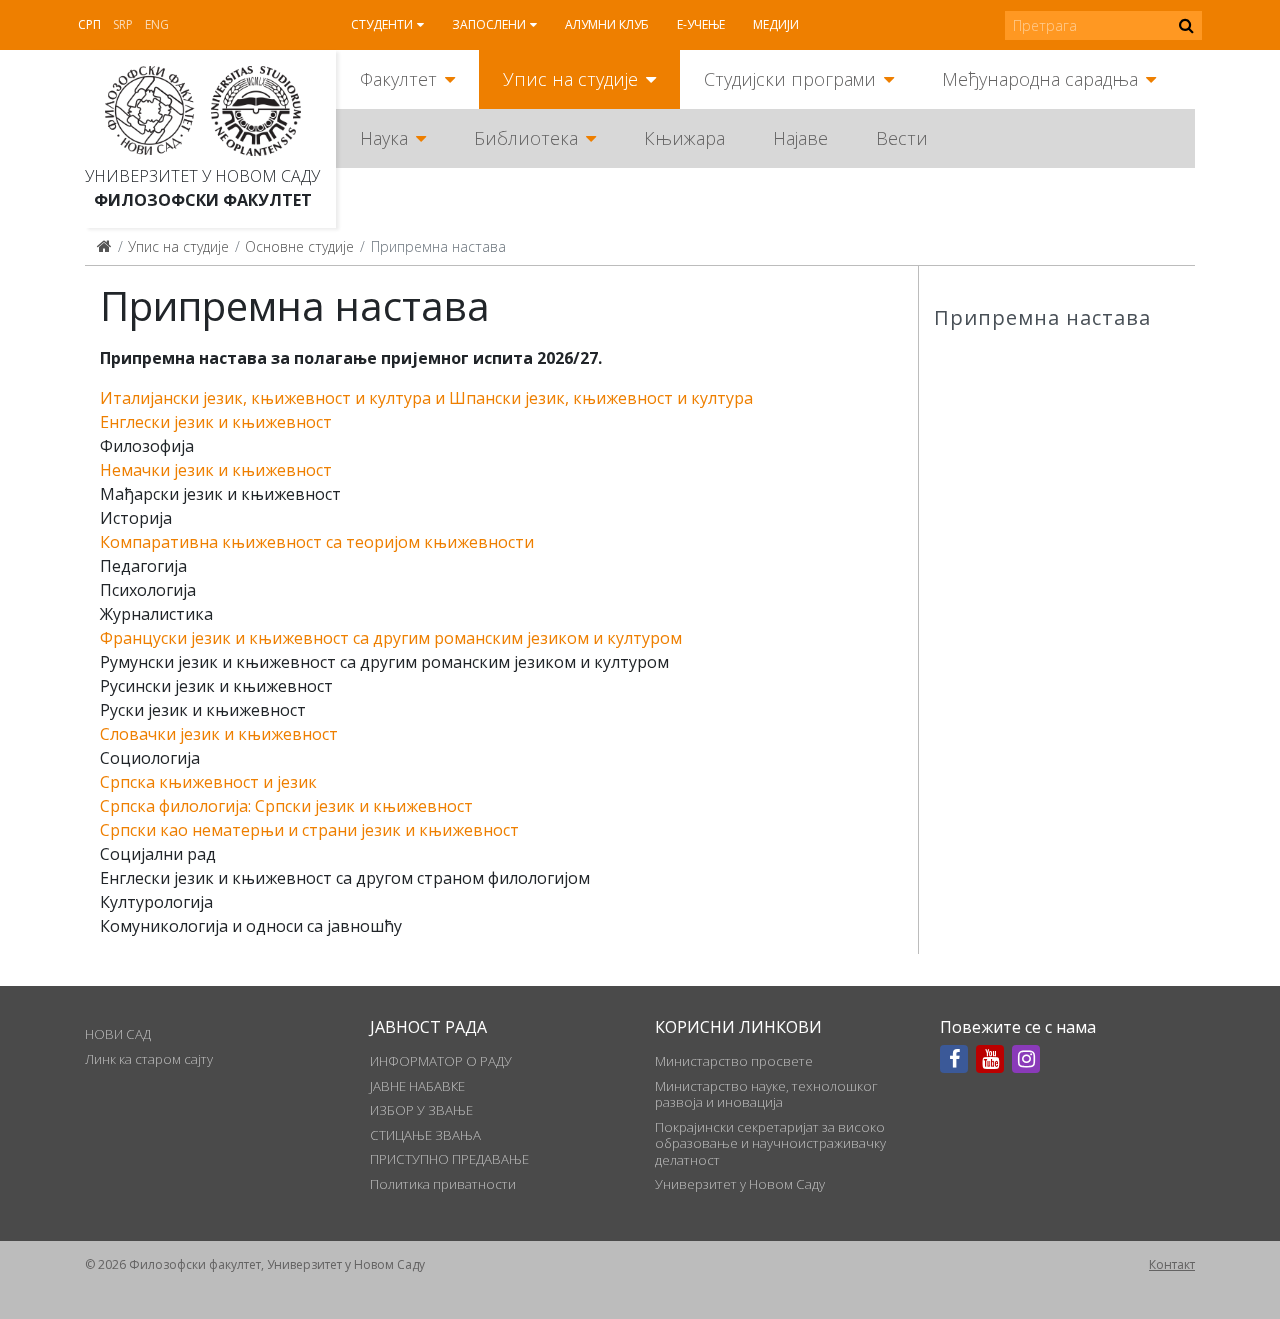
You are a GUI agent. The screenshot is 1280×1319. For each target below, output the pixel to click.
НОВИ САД (118, 1034)
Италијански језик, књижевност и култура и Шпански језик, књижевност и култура (426, 398)
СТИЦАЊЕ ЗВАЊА (425, 1135)
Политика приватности (443, 1184)
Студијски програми (790, 79)
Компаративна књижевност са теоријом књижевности (317, 542)
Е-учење (701, 24)
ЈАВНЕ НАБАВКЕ (417, 1086)
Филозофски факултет (203, 200)
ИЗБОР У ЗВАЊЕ (421, 1110)
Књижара (684, 138)
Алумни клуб (607, 24)
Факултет (398, 79)
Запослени (489, 24)
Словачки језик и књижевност (219, 734)
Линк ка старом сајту (149, 1059)
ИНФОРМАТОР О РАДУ (441, 1061)
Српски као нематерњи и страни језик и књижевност (309, 830)
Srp (123, 24)
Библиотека (526, 138)
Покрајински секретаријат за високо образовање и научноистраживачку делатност (770, 1143)
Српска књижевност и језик (208, 782)
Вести (902, 138)
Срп (89, 24)
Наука (384, 138)
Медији (776, 24)
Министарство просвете (734, 1061)
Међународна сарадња (1040, 79)
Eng (157, 24)
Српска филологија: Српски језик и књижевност (286, 806)
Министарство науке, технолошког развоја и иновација (766, 1094)
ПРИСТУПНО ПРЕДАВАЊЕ (449, 1159)
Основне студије (299, 246)
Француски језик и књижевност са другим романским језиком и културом (391, 638)
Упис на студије (570, 79)
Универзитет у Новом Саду (202, 176)
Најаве (800, 138)
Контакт (1172, 1264)
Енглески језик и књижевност (216, 422)
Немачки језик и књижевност (216, 470)
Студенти (382, 24)
